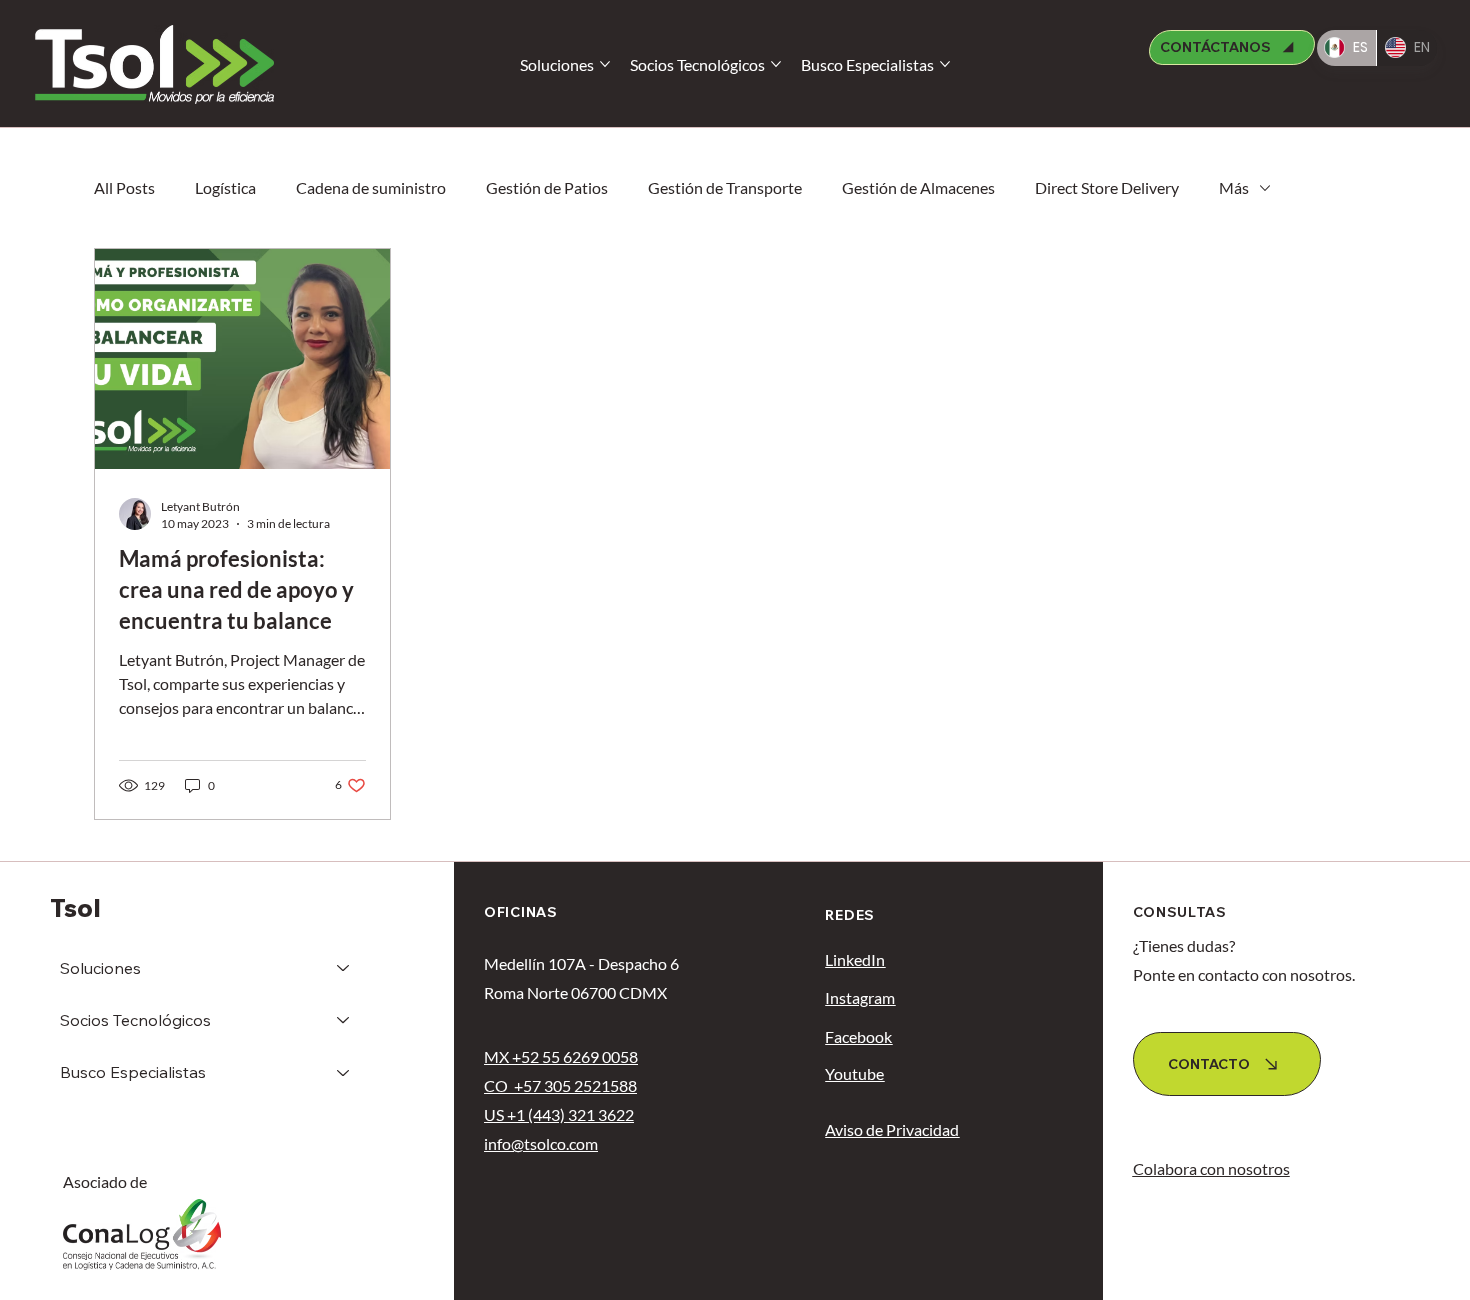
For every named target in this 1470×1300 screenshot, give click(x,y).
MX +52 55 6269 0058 (561, 1056)
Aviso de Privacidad (892, 1129)
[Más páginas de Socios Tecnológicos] (776, 64)
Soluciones (100, 968)
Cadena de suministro (371, 187)
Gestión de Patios (547, 187)
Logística (225, 187)
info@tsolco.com (541, 1143)
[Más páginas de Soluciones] (605, 64)
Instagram (860, 997)
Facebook (858, 1036)
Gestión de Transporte (725, 187)
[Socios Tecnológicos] (344, 1020)
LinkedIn (855, 959)
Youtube (854, 1073)
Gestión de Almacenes (918, 187)
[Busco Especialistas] (344, 1072)
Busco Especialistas (133, 1072)
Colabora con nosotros (1211, 1168)
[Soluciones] (344, 968)
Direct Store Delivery (1107, 187)
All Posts (124, 187)
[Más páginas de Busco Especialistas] (945, 64)
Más (1234, 187)
